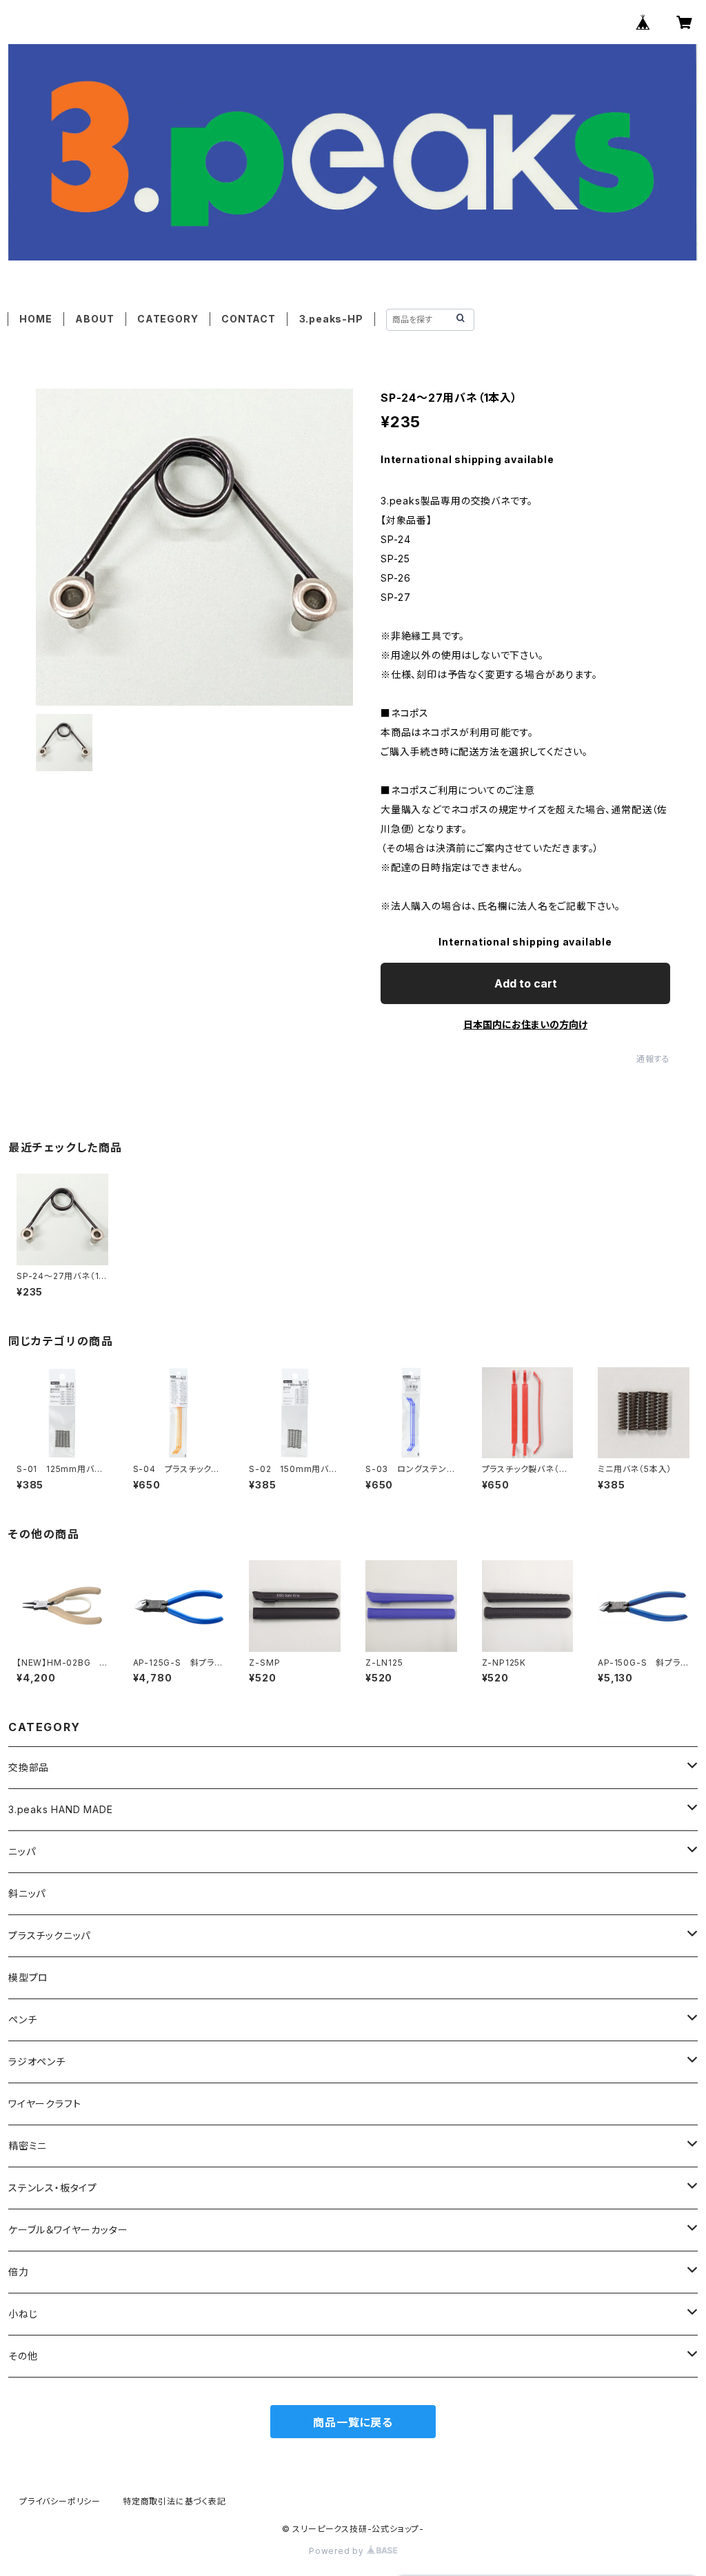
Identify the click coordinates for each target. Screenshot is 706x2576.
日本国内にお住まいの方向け (525, 1024)
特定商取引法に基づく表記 (174, 2501)
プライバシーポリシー (60, 2501)
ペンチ (22, 2020)
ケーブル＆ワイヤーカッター (68, 2230)
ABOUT (94, 319)
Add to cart (526, 983)
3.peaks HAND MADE (61, 1809)
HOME (36, 319)
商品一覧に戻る (353, 2422)
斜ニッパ (27, 1893)
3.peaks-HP (331, 319)
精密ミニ (28, 2146)
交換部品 (29, 1767)
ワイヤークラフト (44, 2104)
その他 (23, 2356)
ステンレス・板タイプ (53, 2188)
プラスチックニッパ (49, 1935)
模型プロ (28, 1977)
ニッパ (22, 1851)
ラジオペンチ (37, 2062)
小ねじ (23, 2314)
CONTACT (249, 319)
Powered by (338, 2551)
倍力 (19, 2272)
